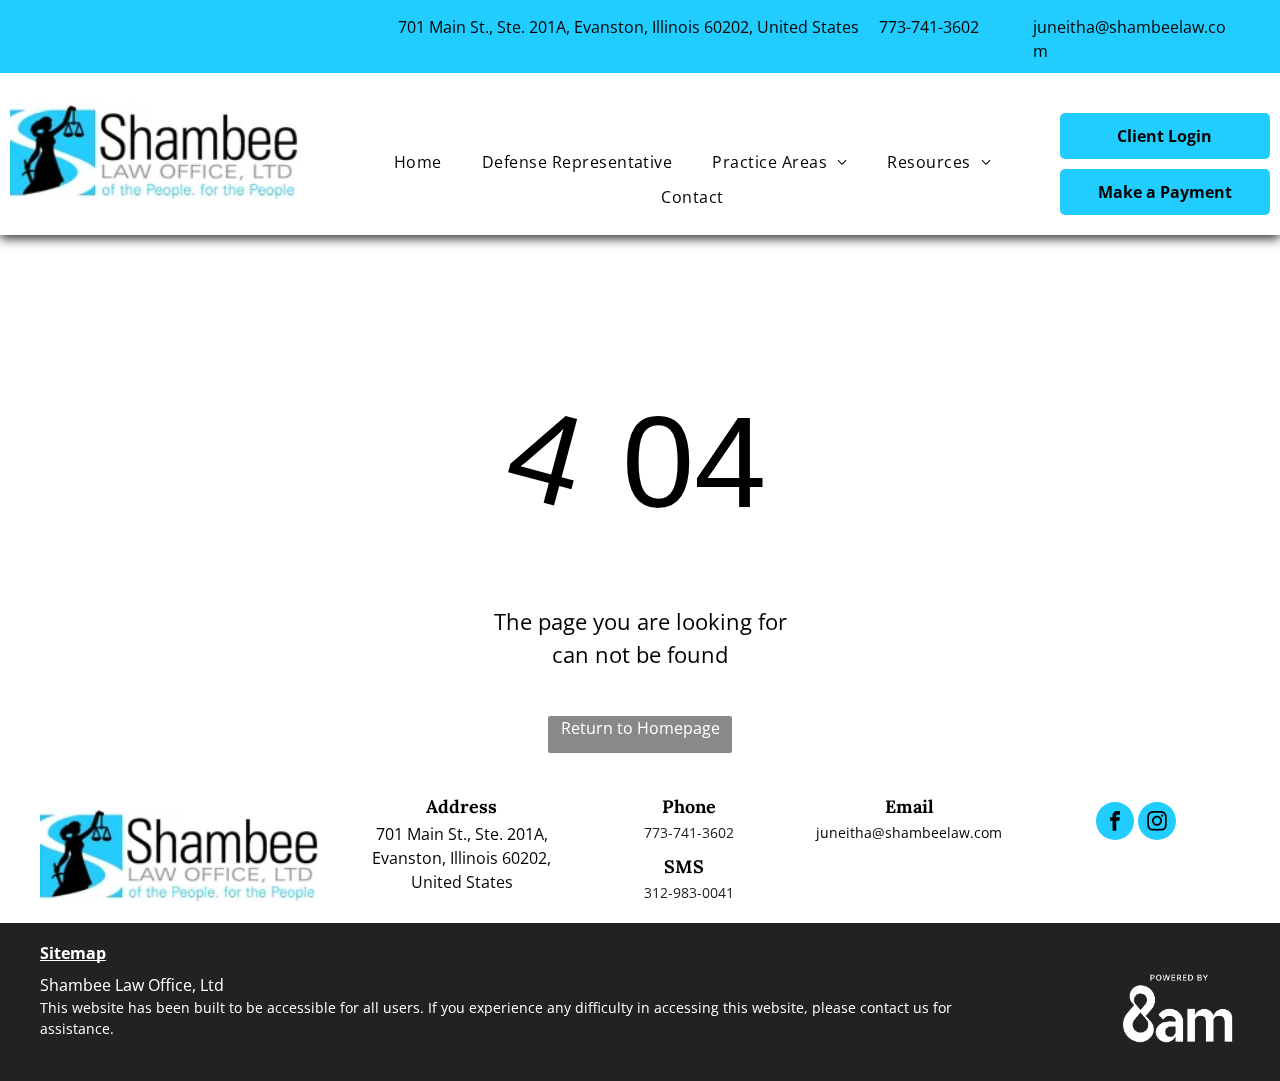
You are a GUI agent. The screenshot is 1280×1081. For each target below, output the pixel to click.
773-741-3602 (929, 27)
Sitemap (73, 953)
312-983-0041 (689, 892)
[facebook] (1115, 823)
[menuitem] (418, 162)
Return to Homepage (640, 728)
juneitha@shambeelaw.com (909, 832)
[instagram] (1157, 823)
